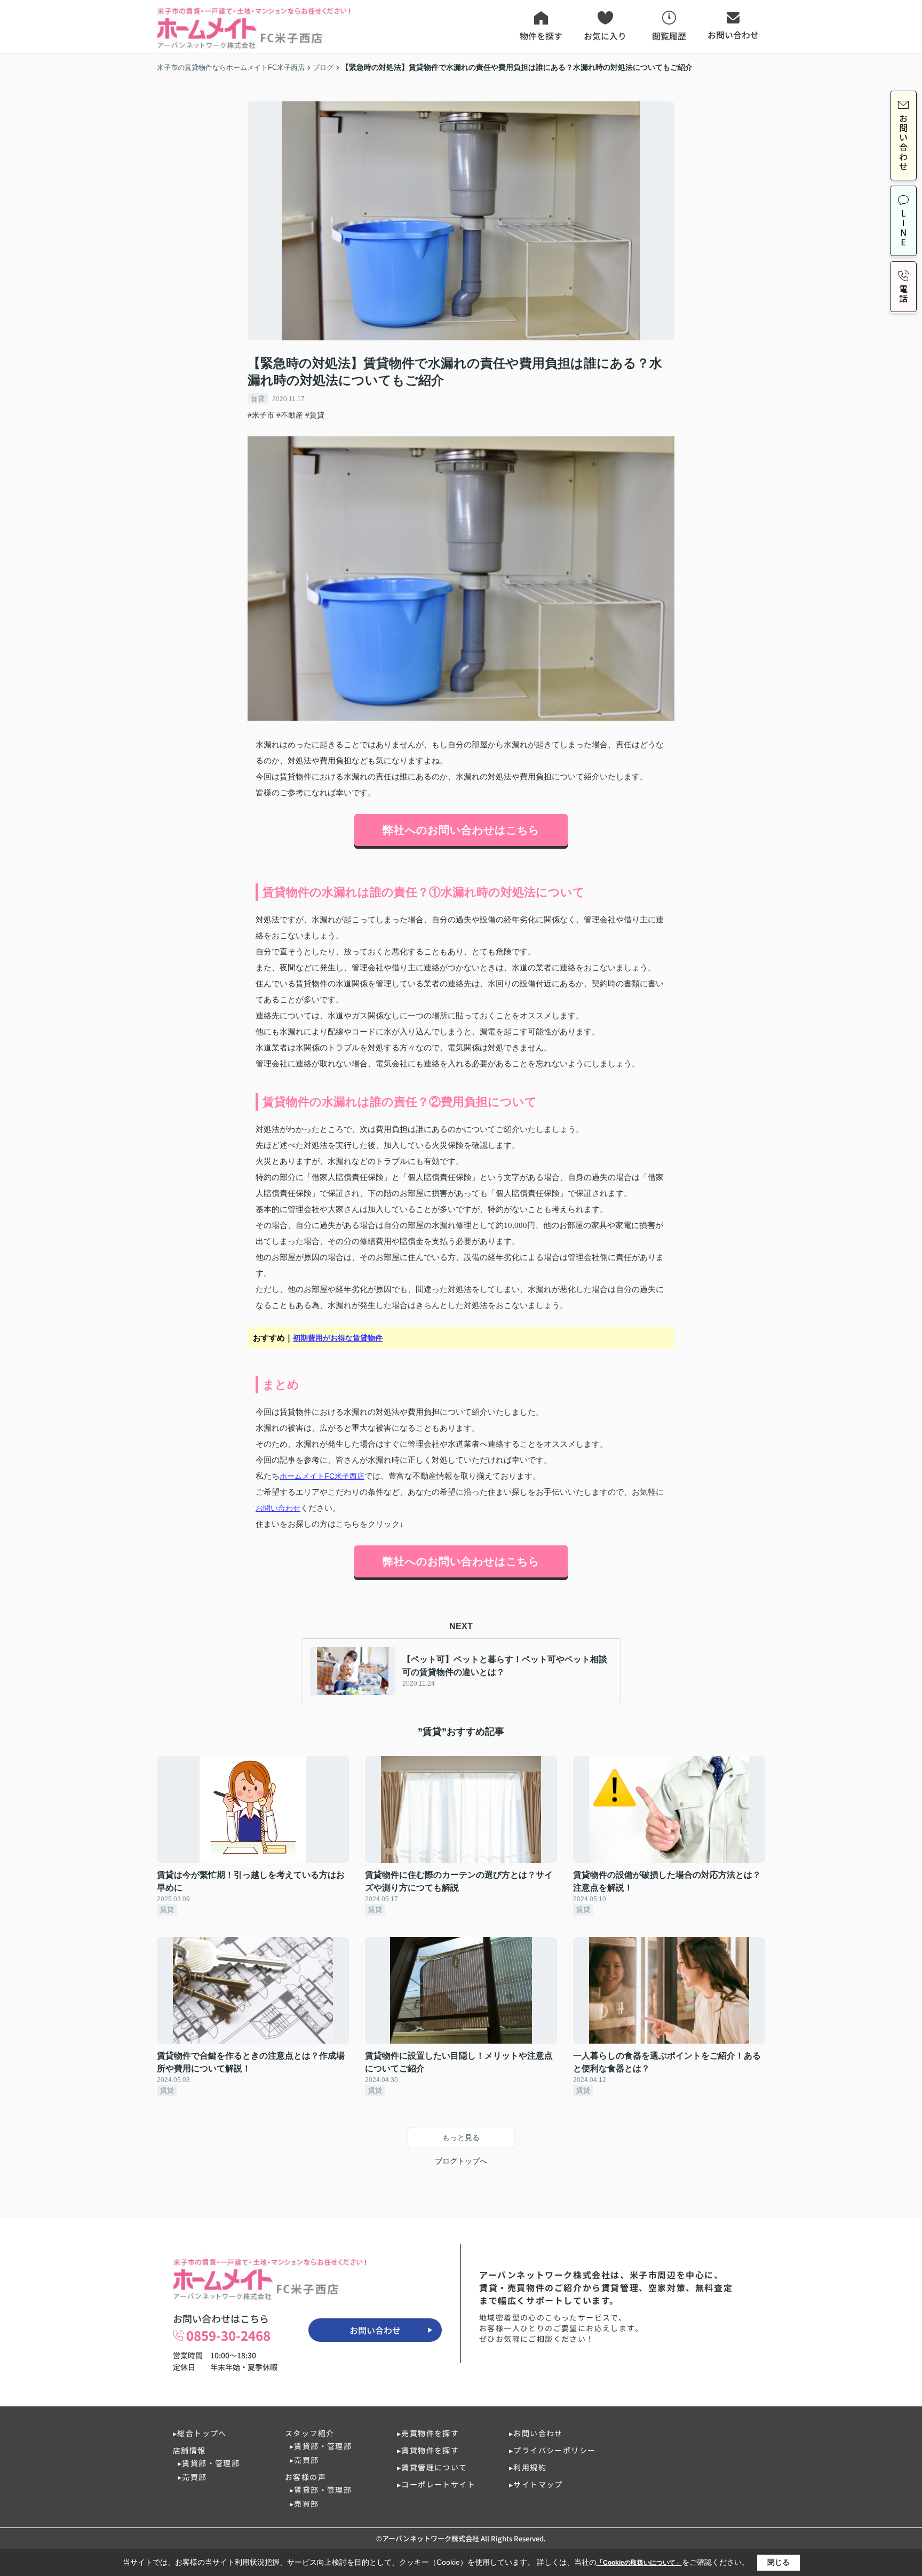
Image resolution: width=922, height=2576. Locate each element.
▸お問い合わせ (536, 2433)
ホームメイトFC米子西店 (322, 1476)
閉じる (778, 2562)
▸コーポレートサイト (436, 2484)
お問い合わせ (278, 1508)
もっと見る (461, 2138)
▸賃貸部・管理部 (209, 2463)
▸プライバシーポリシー (552, 2450)
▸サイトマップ (536, 2484)
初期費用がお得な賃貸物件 (338, 1338)
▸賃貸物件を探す (428, 2450)
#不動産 (290, 415)
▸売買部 (192, 2477)
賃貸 (258, 399)
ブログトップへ (461, 2161)
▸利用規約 (528, 2467)
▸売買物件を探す (428, 2433)
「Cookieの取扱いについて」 (639, 2563)
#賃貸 (315, 415)
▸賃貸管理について (432, 2467)
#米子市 (261, 415)
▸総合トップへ (200, 2433)
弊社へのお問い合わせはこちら (461, 830)
